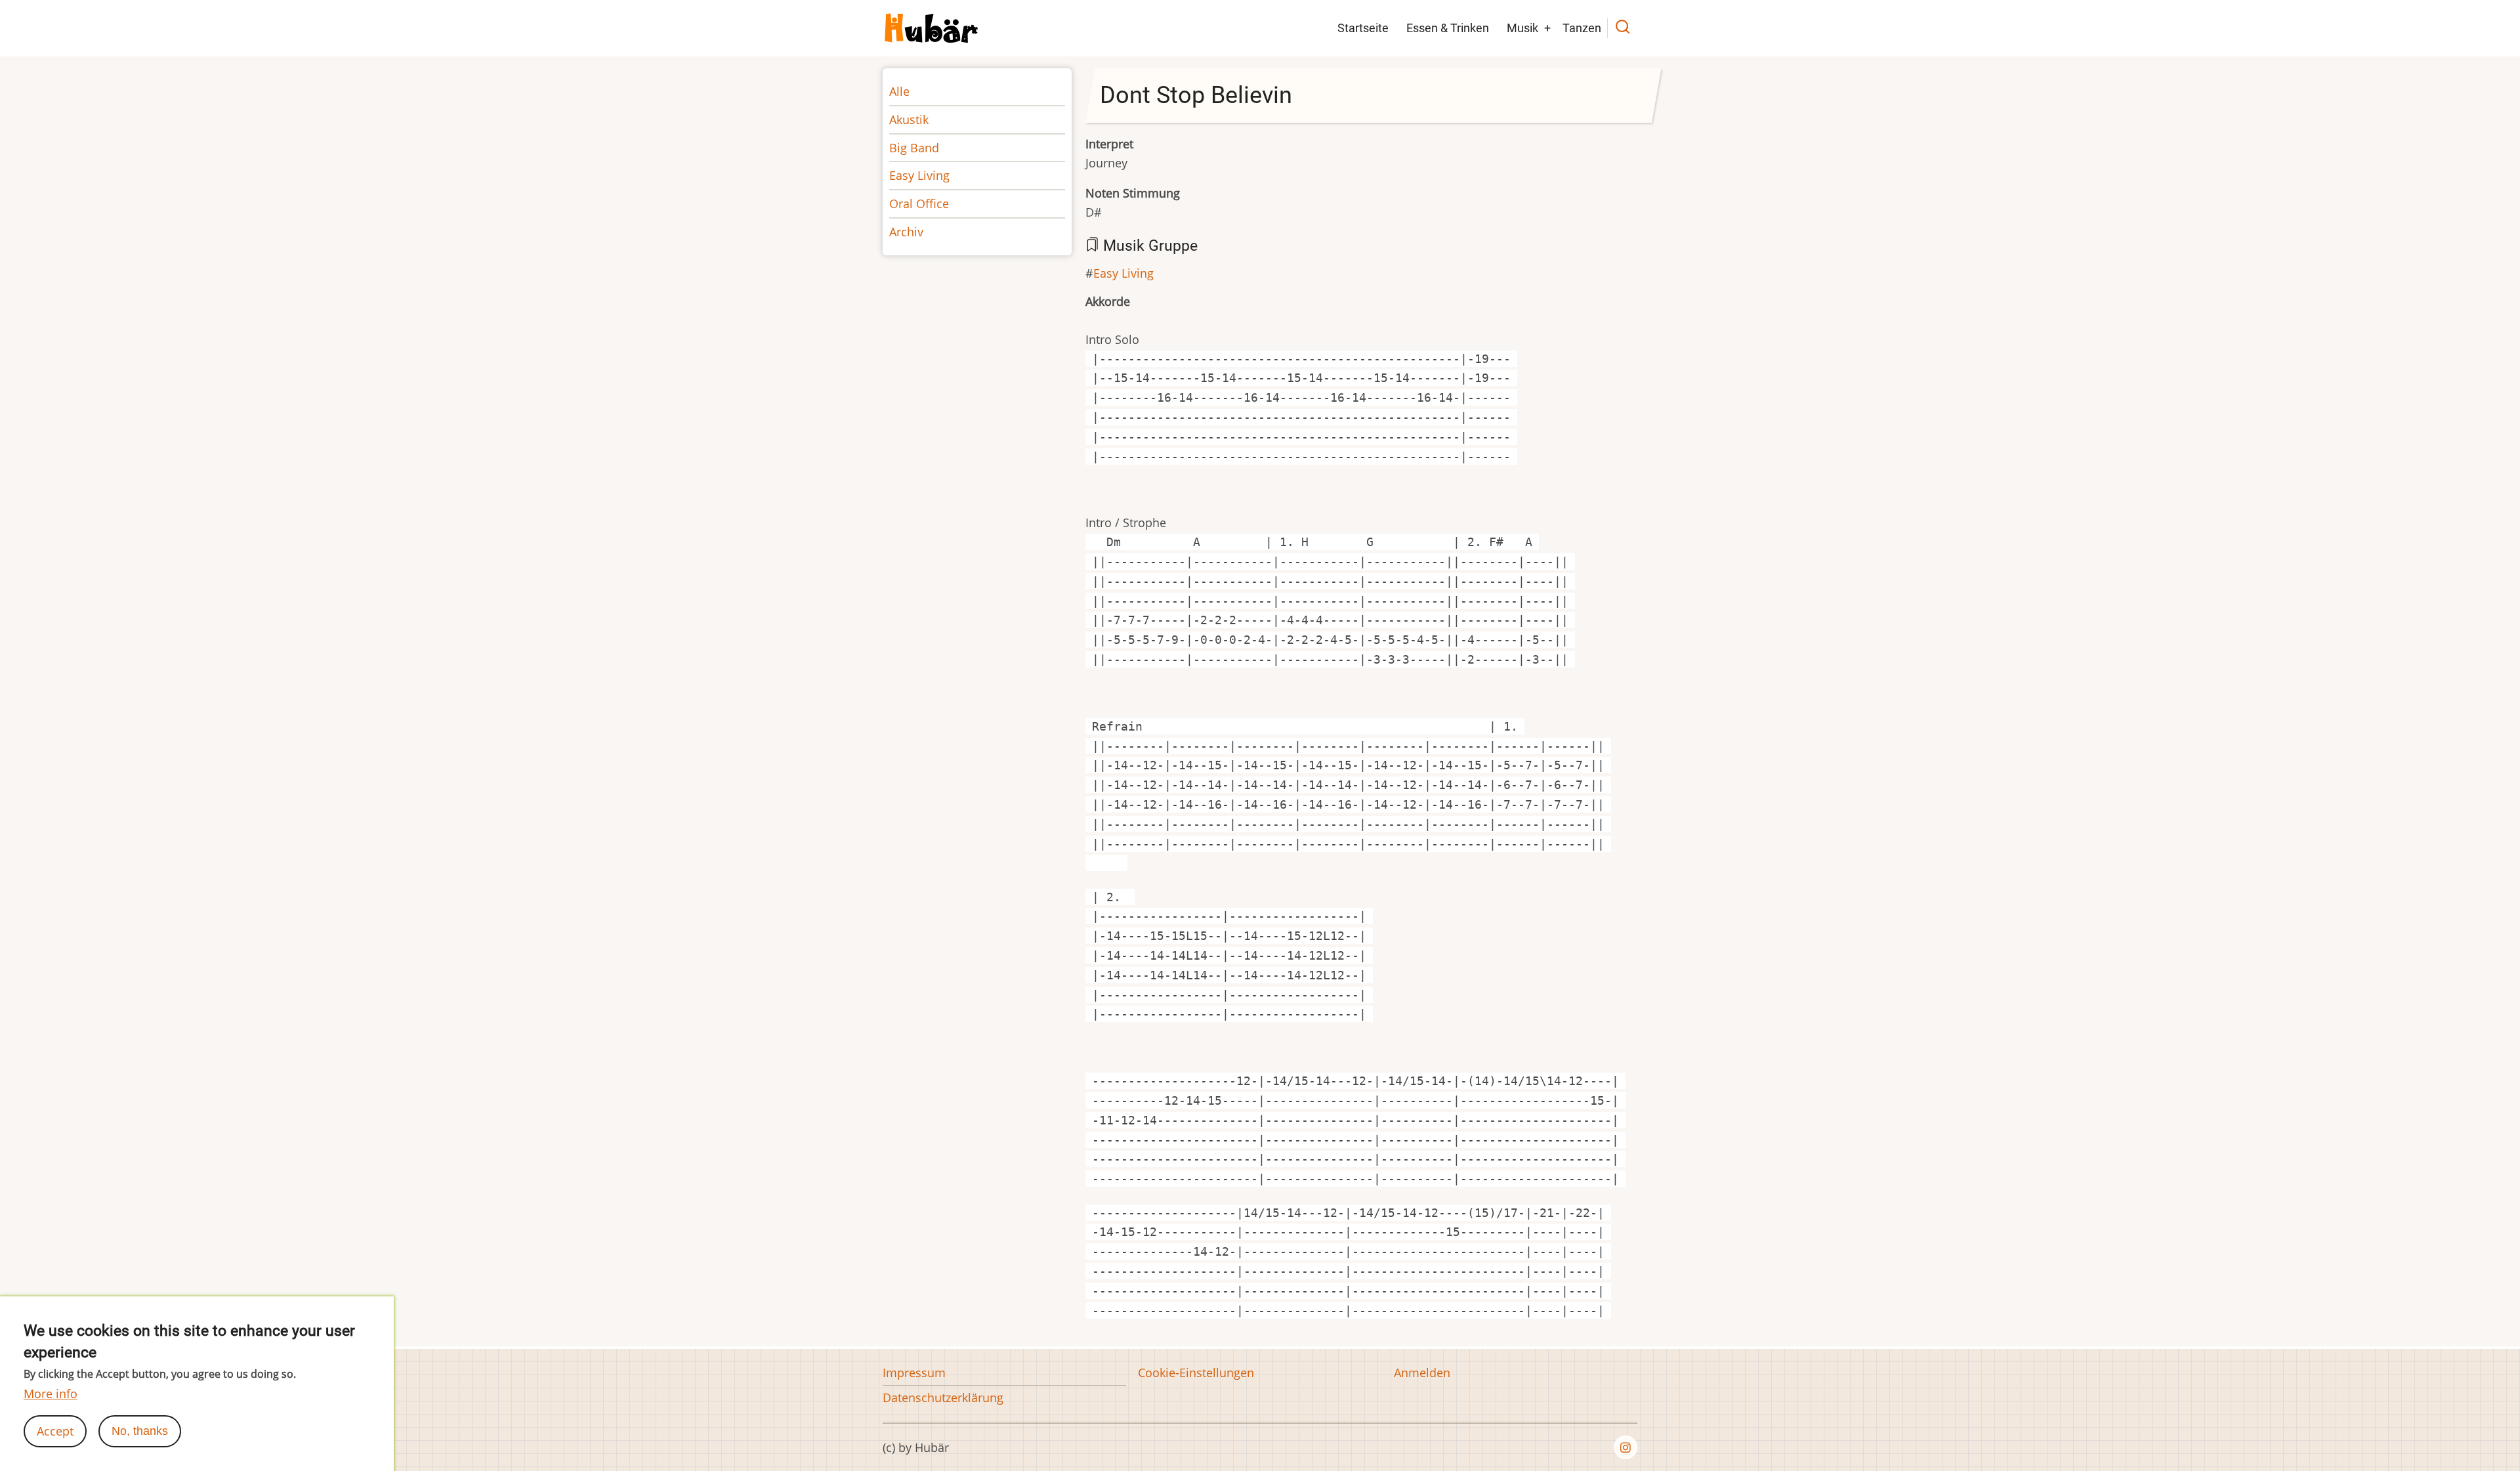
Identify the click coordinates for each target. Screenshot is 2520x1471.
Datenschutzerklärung (943, 1397)
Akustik (909, 119)
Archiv (906, 232)
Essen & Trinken (1448, 28)
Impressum (914, 1373)
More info (51, 1394)
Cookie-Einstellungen (1196, 1373)
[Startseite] (932, 27)
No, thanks (140, 1431)
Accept (55, 1431)
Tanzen (1582, 28)
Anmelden (1422, 1373)
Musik (1522, 28)
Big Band (914, 148)
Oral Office (919, 203)
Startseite (1363, 28)
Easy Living (1123, 273)
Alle (899, 91)
